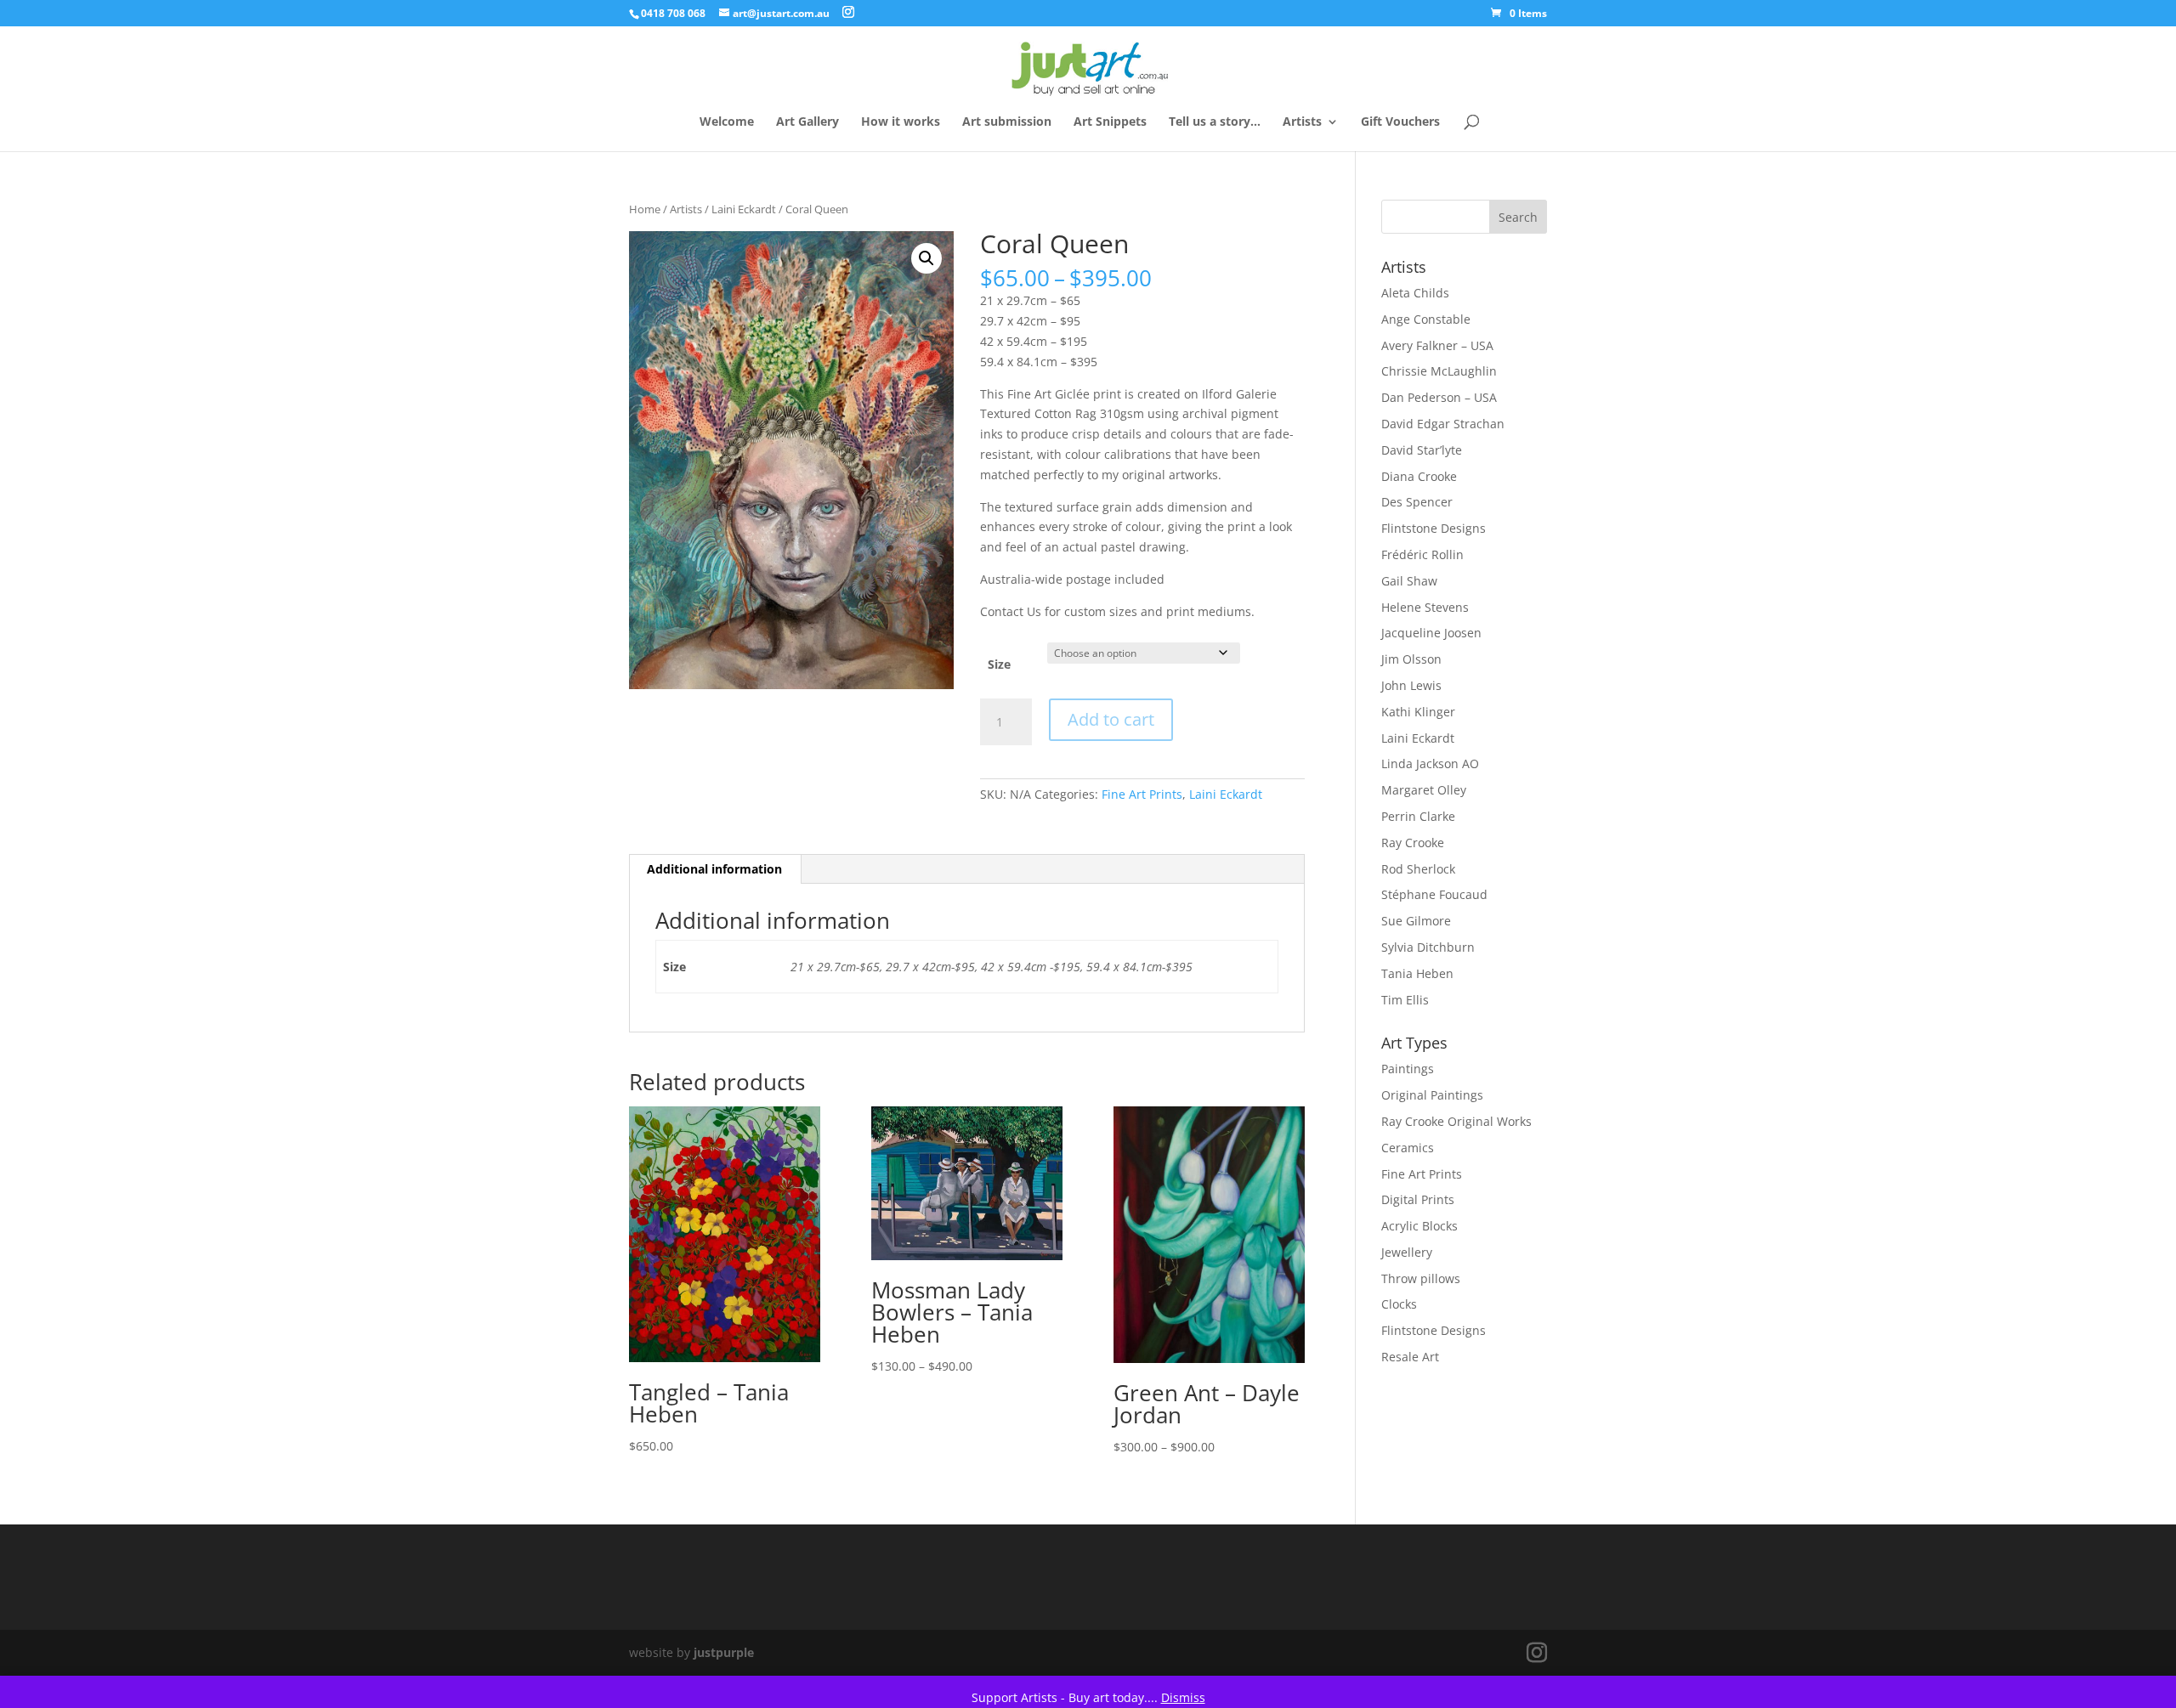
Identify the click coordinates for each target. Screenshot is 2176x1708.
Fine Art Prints (1142, 794)
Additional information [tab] (714, 869)
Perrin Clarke (1418, 816)
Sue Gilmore (1416, 921)
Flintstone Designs (1434, 528)
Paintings (1408, 1069)
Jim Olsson (1411, 659)
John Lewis (1411, 685)
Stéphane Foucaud (1434, 894)
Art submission (1007, 122)
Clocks (1399, 1304)
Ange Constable (1426, 319)
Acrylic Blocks (1419, 1226)
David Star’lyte (1422, 450)
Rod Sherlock (1418, 869)
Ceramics (1408, 1148)
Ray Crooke (1413, 843)
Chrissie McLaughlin (1439, 371)
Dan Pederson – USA (1439, 397)
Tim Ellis (1405, 1000)
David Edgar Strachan (1443, 424)
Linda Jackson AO (1430, 764)
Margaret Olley (1424, 790)
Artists (1302, 122)
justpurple (724, 1652)
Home (645, 209)
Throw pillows (1421, 1278)
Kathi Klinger (1418, 712)
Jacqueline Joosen (1431, 633)
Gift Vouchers (1400, 122)
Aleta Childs (1415, 293)
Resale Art (1410, 1357)
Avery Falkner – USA (1437, 345)
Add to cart (1111, 719)
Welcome (727, 122)
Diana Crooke (1419, 476)
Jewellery (1407, 1252)
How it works (901, 122)
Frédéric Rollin (1422, 554)
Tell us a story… (1215, 122)
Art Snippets (1110, 122)
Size (999, 664)
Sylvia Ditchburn (1428, 947)
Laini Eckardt (744, 209)
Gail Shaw (1409, 581)
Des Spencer (1417, 502)
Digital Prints (1418, 1199)
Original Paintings (1432, 1095)
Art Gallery (807, 122)
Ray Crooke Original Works (1456, 1121)
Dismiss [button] (1183, 1697)
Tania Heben (1417, 973)
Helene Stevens (1425, 607)
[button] (926, 258)
